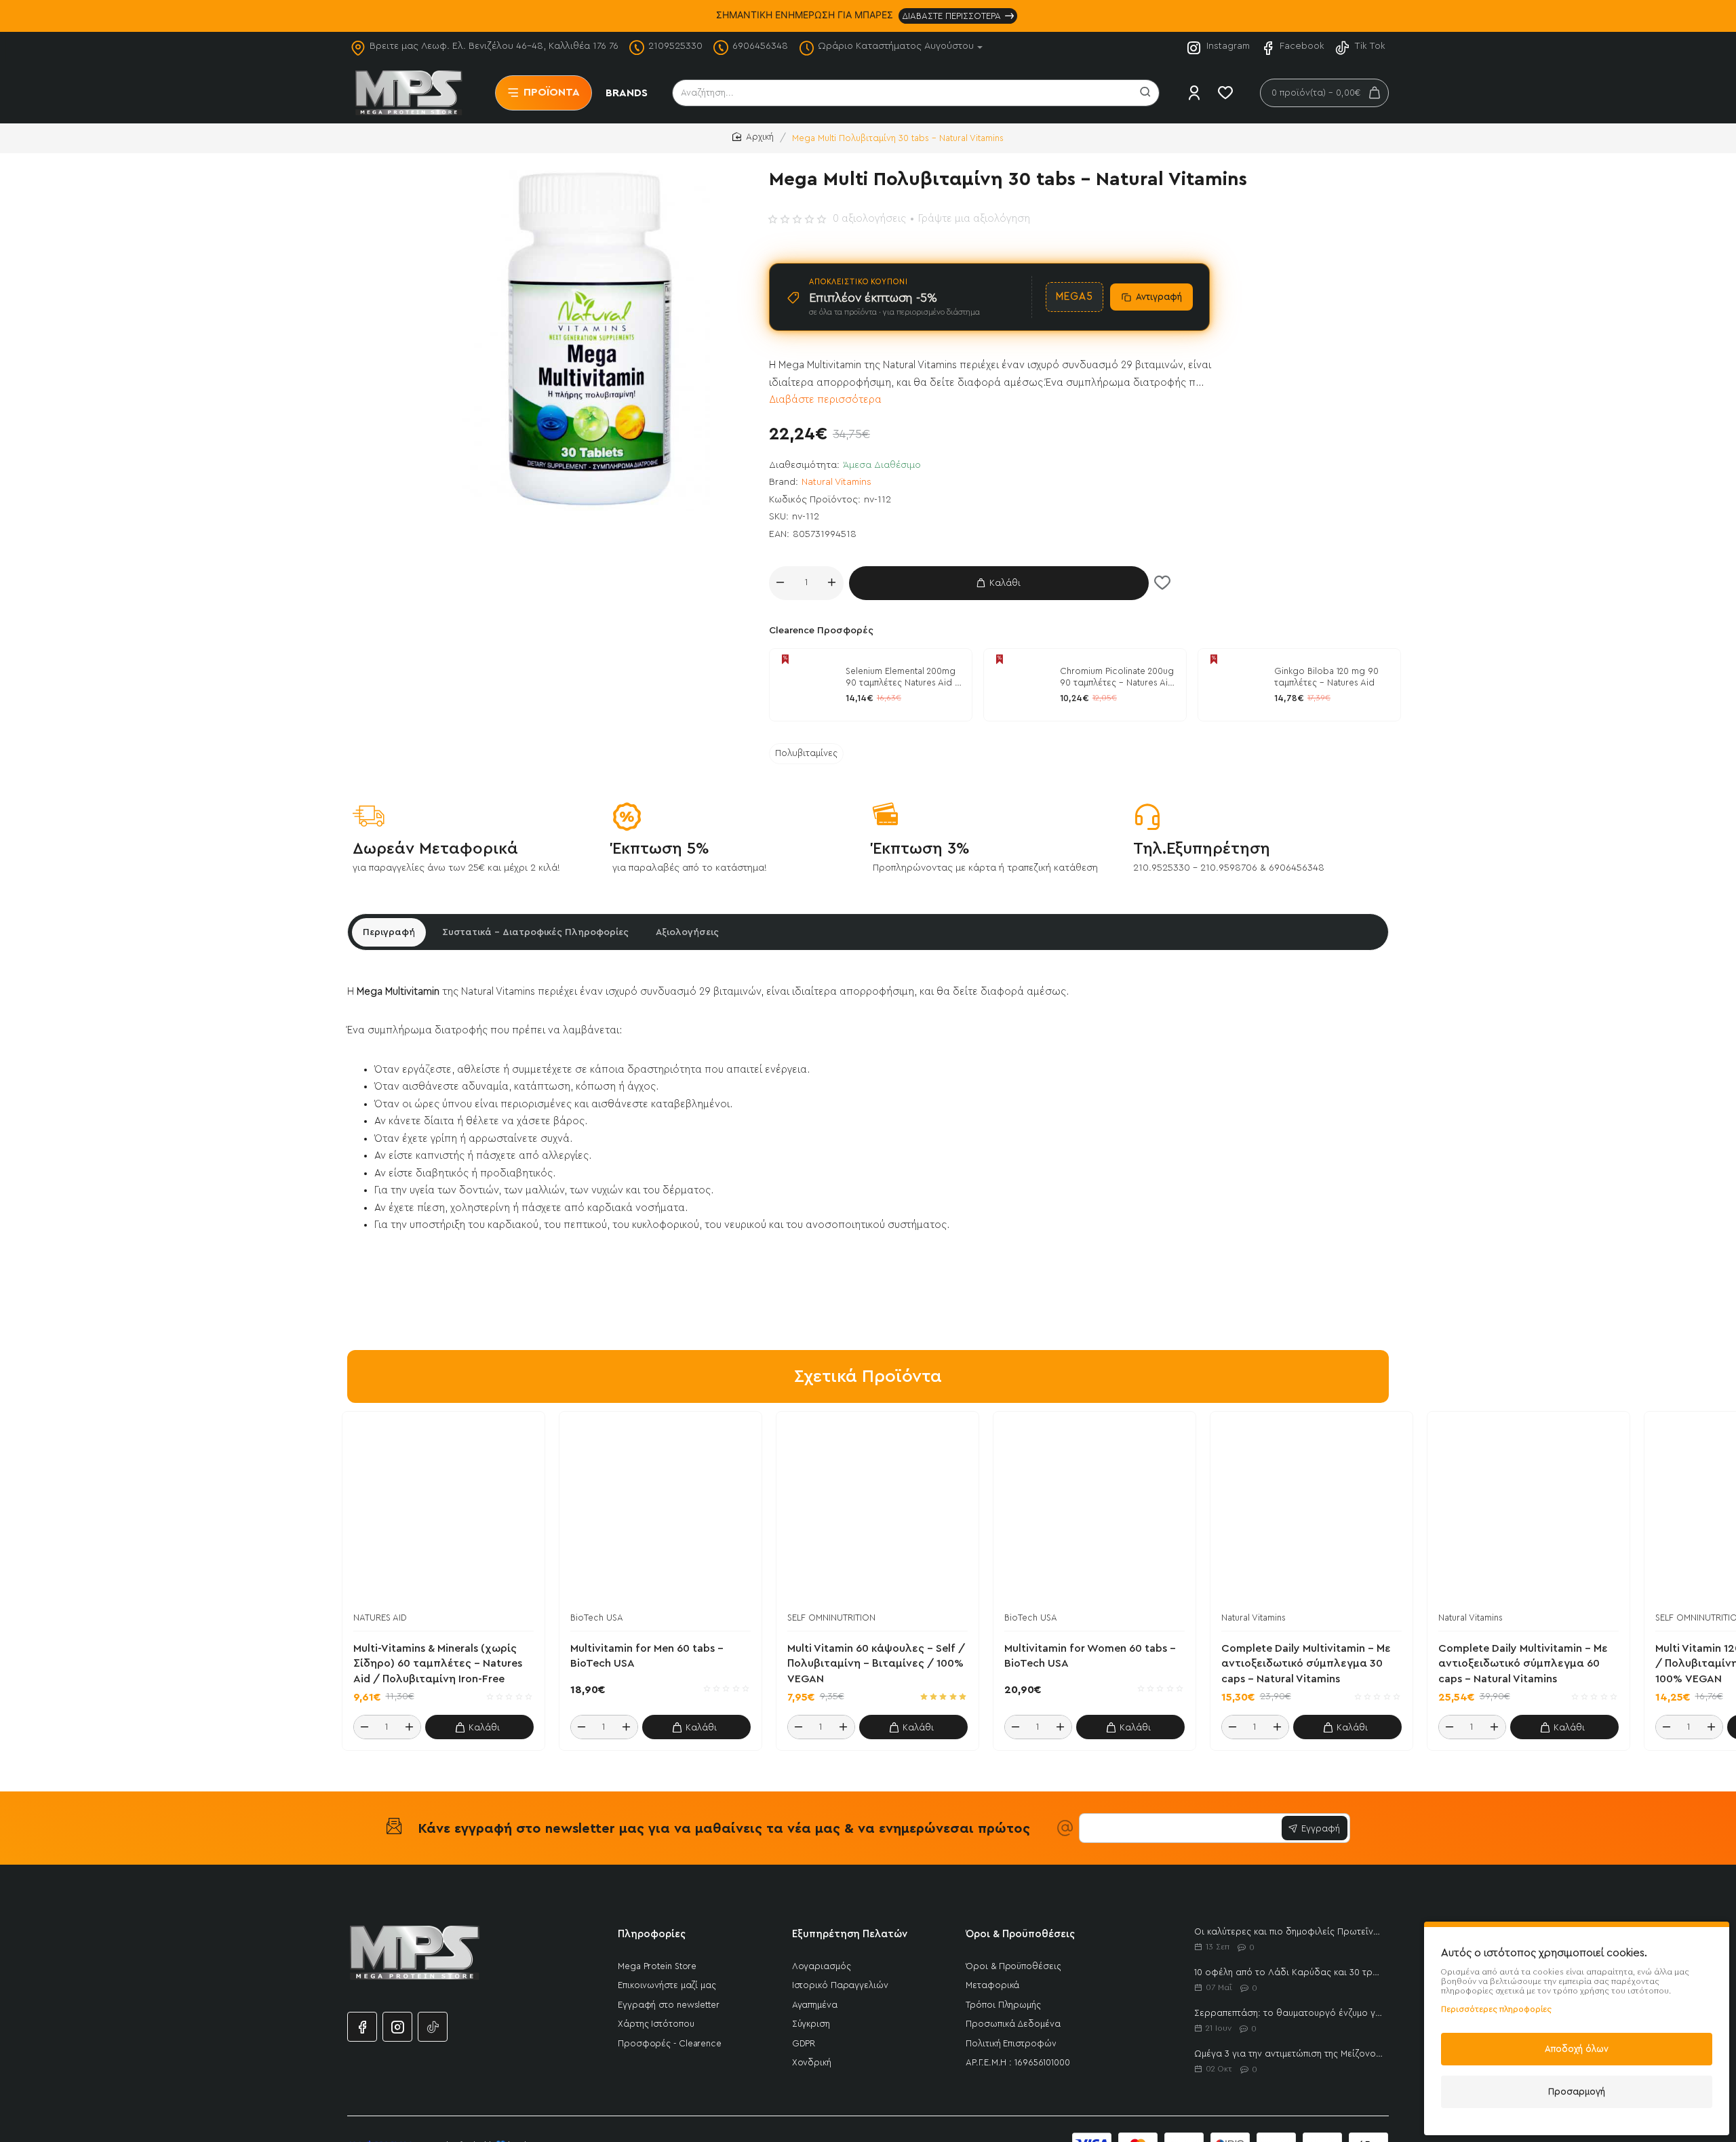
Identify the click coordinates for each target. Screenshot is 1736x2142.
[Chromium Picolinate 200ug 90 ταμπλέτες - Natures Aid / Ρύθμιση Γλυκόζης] (1020, 685)
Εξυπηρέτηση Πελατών (850, 1934)
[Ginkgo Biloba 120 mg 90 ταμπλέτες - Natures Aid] (1234, 685)
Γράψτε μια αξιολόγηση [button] (974, 219)
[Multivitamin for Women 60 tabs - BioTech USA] (1094, 1513)
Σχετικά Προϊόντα (868, 1376)
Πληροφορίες (652, 1934)
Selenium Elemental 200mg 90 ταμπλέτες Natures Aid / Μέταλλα (903, 678)
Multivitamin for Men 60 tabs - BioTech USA (647, 1656)
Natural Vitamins (836, 482)
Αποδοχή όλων (1577, 2049)
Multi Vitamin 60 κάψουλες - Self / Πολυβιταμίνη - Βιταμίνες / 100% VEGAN (876, 1664)
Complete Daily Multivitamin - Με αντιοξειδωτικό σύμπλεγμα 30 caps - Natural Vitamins (1306, 1664)
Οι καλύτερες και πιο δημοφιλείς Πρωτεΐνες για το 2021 (1289, 1931)
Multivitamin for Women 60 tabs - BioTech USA (1090, 1656)
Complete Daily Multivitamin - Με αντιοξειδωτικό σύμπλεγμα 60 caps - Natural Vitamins (1523, 1664)
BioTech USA (597, 1618)
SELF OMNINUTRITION (831, 1618)
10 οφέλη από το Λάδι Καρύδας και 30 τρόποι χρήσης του (1289, 1972)
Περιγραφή (389, 932)
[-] (781, 583)
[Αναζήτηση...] (1145, 93)
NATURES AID (380, 1618)
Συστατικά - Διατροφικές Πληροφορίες (535, 932)
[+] (832, 583)
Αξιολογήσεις (687, 932)
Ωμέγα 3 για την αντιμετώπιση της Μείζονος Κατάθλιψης (1289, 2054)
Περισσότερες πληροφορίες (1496, 2009)
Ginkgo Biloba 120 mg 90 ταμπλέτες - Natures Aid (1326, 677)
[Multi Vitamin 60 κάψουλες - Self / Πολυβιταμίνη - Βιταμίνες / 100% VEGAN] (877, 1513)
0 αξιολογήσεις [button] (869, 219)
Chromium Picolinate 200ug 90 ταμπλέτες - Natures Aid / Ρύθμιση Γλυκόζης (1117, 678)
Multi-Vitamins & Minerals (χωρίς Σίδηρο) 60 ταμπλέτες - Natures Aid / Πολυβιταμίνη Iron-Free (438, 1664)
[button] (999, 583)
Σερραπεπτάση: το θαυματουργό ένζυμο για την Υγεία (1289, 2013)
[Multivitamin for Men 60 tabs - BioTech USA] (660, 1513)
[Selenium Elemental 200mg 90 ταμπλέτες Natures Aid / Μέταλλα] (806, 685)
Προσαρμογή (1577, 2091)
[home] (753, 137)
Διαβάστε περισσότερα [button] (825, 400)
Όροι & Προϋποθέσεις (1020, 1934)
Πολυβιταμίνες (806, 753)
